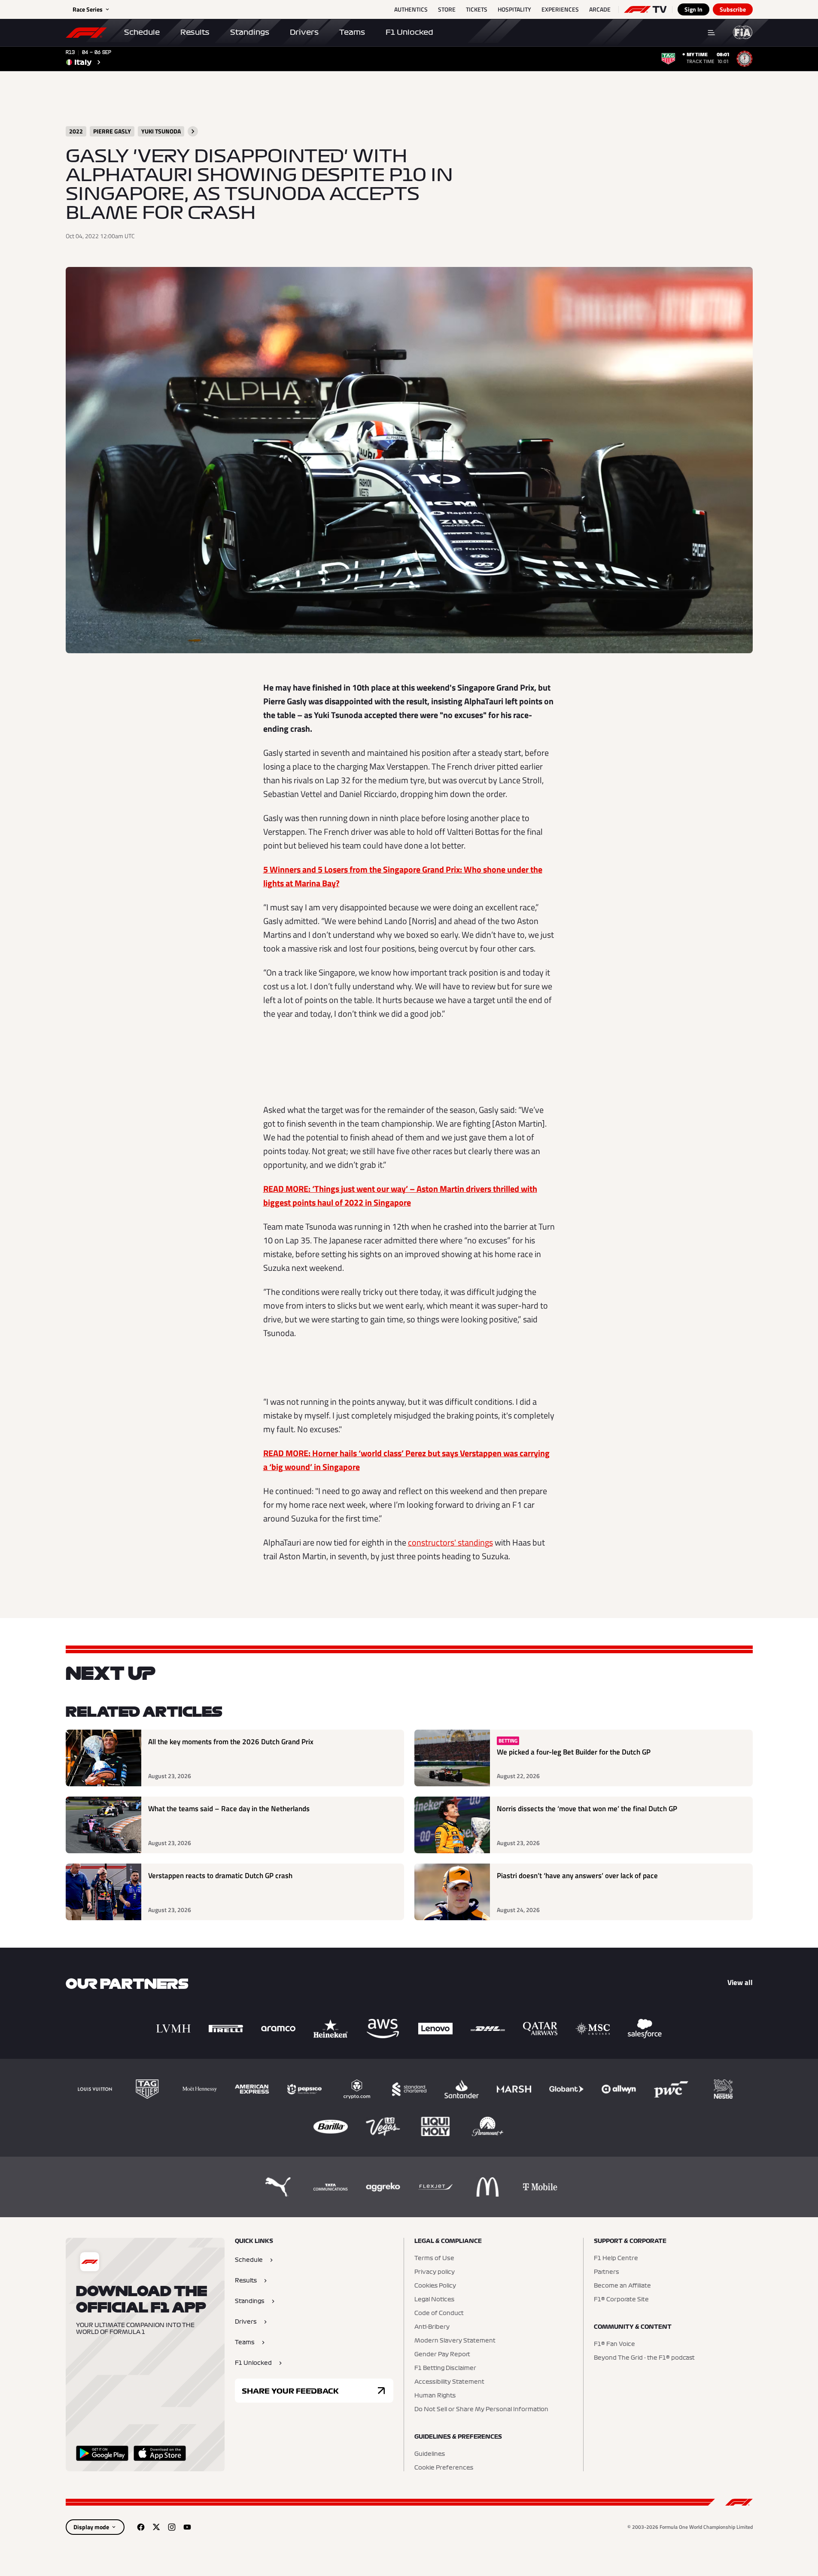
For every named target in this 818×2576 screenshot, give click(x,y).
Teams (352, 32)
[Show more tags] (193, 131)
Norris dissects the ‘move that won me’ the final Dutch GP (587, 1809)
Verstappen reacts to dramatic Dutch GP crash (220, 1876)
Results (195, 32)
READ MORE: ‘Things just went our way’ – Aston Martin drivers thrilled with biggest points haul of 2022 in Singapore (400, 1196)
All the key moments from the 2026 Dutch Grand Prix (231, 1742)
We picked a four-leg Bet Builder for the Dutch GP (574, 1752)
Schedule (142, 32)
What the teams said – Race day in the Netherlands (229, 1809)
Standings (250, 32)
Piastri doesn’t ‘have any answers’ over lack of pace (577, 1876)
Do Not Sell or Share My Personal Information (481, 2409)
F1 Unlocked (409, 32)
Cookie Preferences (444, 2468)
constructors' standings (450, 1542)
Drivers (304, 32)
